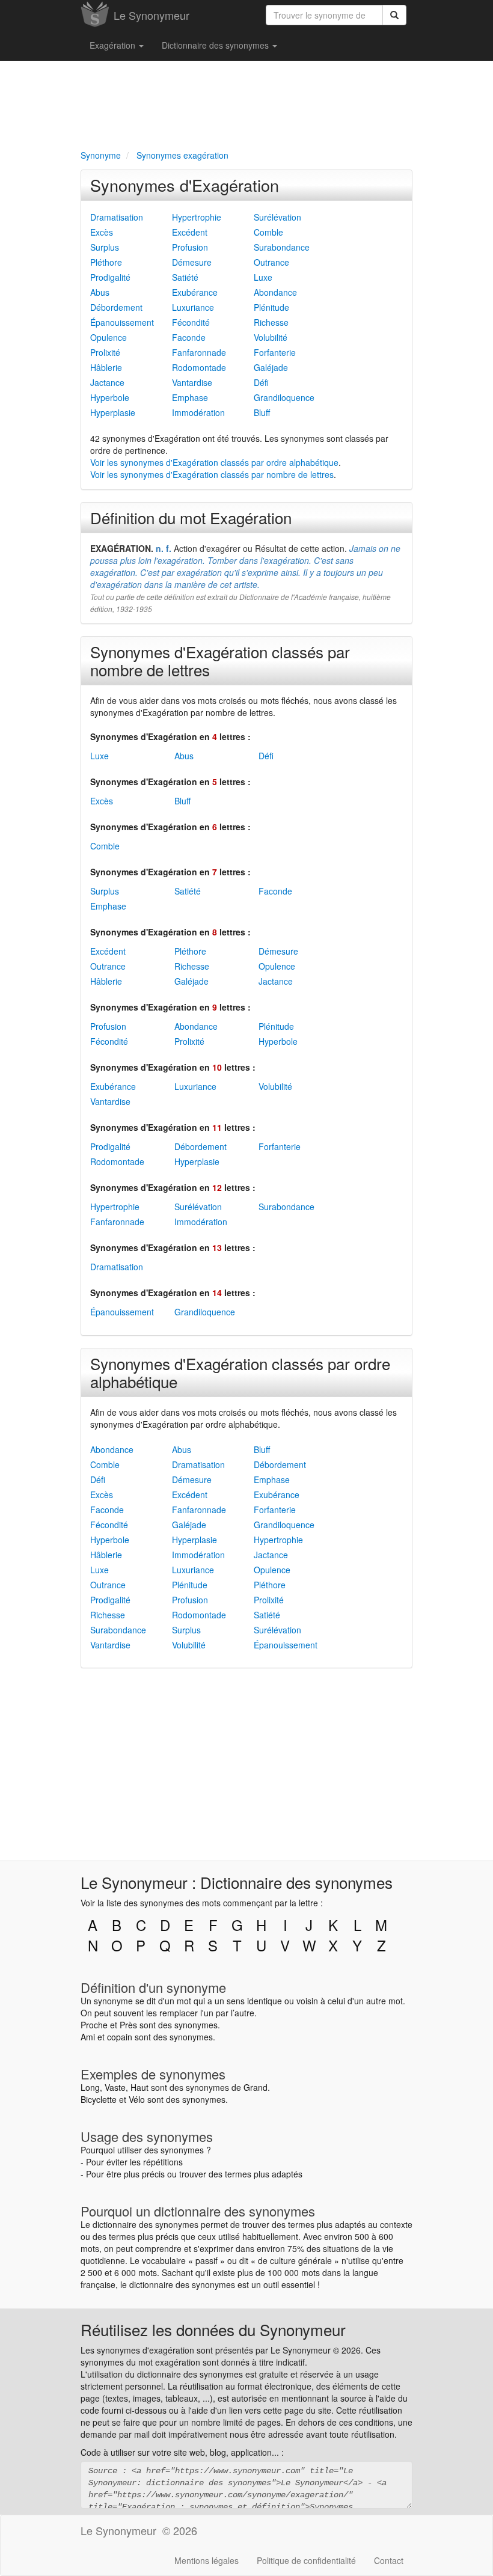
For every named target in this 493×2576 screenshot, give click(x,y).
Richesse (271, 322)
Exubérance (195, 292)
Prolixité (105, 352)
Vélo (137, 2099)
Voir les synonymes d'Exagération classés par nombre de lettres (212, 474)
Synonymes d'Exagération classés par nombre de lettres (220, 660)
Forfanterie (275, 352)
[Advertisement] (246, 103)
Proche (94, 2025)
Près (128, 2025)
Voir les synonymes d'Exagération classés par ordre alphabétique (214, 462)
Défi (261, 382)
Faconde (189, 337)
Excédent (190, 232)
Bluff (262, 412)
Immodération (198, 412)
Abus (100, 292)
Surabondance (282, 247)
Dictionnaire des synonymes (216, 45)
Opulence (109, 337)
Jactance (107, 382)
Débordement (116, 307)
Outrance (271, 262)
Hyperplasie (113, 412)
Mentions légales (207, 2560)
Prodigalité (110, 277)
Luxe (263, 277)
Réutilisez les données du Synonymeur (213, 2329)
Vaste (115, 2087)
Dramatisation (117, 217)
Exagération (114, 45)
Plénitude (271, 307)
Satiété (185, 277)
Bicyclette (99, 2099)
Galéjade (271, 367)
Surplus (105, 247)
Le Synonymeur (152, 15)
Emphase (190, 397)
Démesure (192, 262)
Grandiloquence (284, 397)
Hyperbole (110, 397)
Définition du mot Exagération (191, 517)
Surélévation (277, 217)
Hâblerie (106, 367)
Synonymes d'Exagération (185, 185)
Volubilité (271, 337)
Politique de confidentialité (306, 2560)
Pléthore (106, 262)
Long (90, 2087)
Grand (256, 2087)
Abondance (275, 292)
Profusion (190, 247)
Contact (389, 2560)
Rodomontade (199, 367)
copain (120, 2037)
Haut (139, 2087)
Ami (88, 2037)
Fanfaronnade (199, 352)
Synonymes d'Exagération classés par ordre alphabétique (240, 1372)
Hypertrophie (197, 217)
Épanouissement (122, 322)
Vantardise (192, 382)
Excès (102, 232)
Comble (268, 232)
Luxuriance (193, 307)
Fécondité (191, 322)
